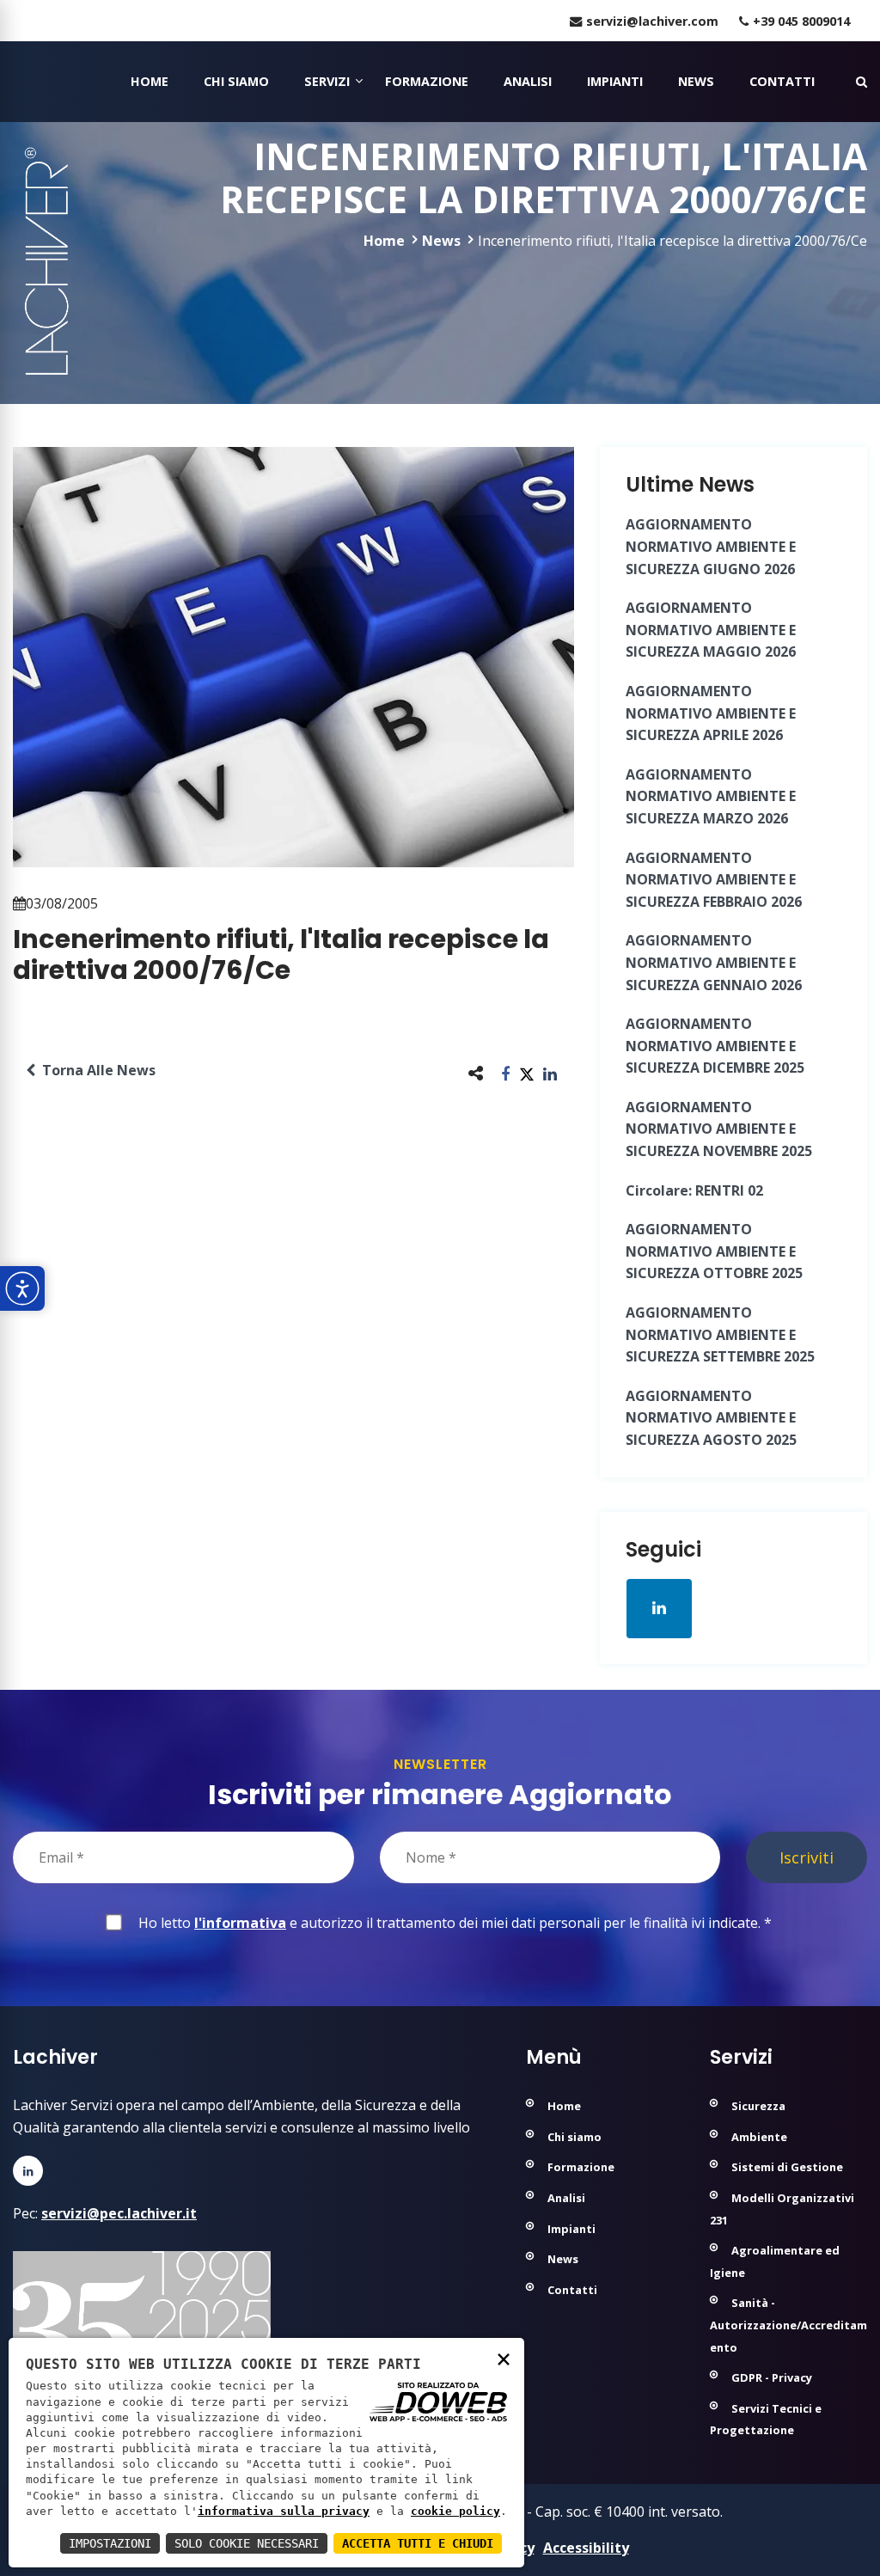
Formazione (427, 81)
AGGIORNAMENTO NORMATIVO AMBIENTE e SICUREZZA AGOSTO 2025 (711, 1418)
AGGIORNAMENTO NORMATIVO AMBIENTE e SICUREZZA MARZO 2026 (711, 796)
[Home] (15, 82)
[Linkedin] (28, 2171)
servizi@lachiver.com (652, 21)
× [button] (504, 2358)
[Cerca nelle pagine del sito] (862, 81)
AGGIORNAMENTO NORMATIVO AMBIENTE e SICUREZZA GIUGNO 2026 (711, 546)
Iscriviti (807, 1857)
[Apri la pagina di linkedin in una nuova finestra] (659, 1608)
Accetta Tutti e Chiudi (418, 2543)
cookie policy (455, 2511)
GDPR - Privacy (772, 2377)
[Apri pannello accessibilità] (22, 1288)
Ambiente (759, 2137)
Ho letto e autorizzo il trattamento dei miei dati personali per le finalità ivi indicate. (452, 1923)
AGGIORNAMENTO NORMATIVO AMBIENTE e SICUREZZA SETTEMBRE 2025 (720, 1334)
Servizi (327, 81)
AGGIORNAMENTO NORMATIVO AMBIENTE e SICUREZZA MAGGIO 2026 (711, 630)
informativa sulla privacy (284, 2511)
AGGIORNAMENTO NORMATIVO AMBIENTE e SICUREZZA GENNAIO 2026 (714, 962)
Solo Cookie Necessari (247, 2543)
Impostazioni (110, 2543)
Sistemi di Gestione (787, 2167)
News (696, 81)
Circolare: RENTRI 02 (694, 1190)
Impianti (615, 81)
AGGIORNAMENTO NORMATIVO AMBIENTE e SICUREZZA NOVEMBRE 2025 (719, 1129)
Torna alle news (95, 1070)
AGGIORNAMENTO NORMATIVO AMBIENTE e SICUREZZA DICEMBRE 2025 (715, 1046)
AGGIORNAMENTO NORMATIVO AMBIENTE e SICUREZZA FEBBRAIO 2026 (714, 880)
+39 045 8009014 (801, 21)
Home (150, 81)
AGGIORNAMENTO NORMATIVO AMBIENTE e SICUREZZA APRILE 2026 (711, 713)
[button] (506, 1073)
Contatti (782, 81)
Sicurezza (758, 2106)
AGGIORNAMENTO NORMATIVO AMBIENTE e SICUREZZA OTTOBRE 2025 (714, 1251)
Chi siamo (236, 81)
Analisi (528, 81)
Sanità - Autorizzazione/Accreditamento (788, 2325)
